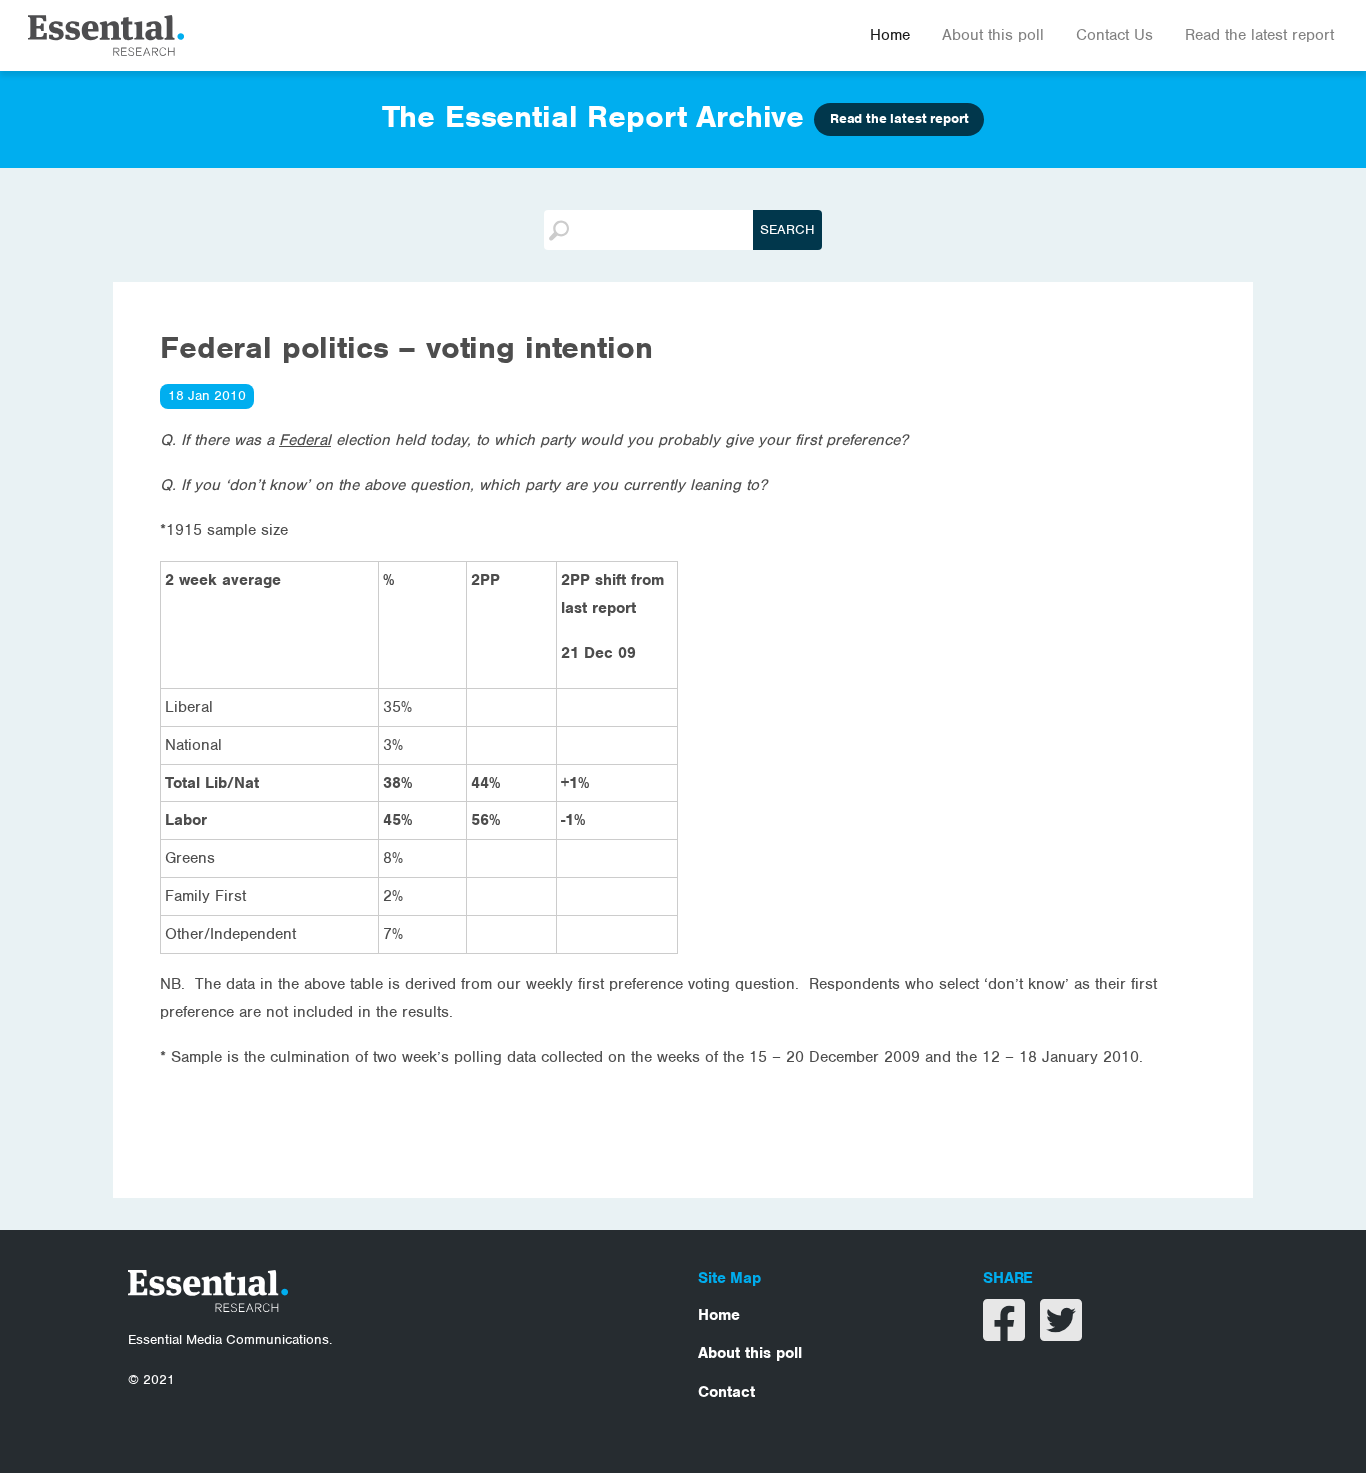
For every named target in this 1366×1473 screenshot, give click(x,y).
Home (890, 35)
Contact (726, 1392)
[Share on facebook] (1006, 1333)
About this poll (993, 35)
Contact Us (1114, 35)
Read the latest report (1259, 35)
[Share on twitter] (1061, 1333)
